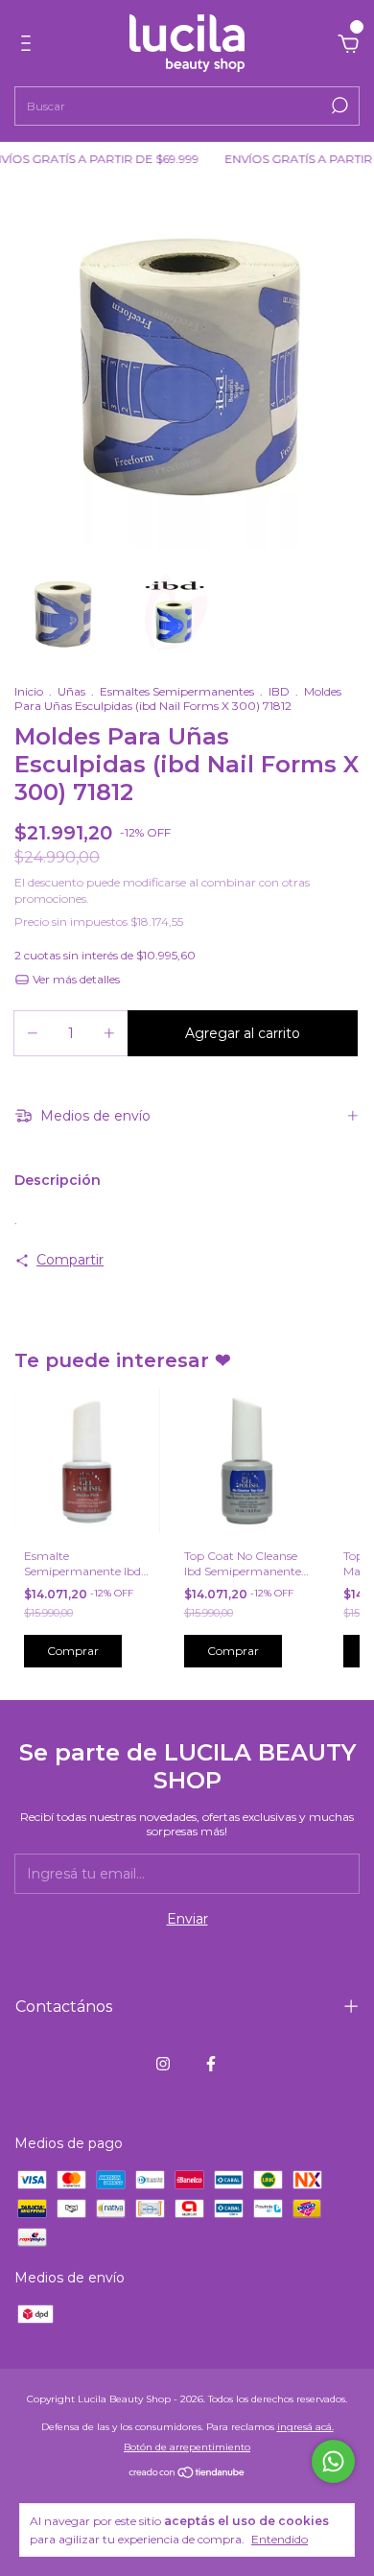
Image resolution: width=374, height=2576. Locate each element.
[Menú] (29, 46)
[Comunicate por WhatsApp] (333, 2461)
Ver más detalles (75, 979)
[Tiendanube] (187, 2474)
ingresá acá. (305, 2427)
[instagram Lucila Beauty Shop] (163, 2064)
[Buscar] (338, 106)
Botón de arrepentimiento (187, 2447)
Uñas (71, 691)
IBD (279, 691)
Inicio (29, 691)
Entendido (280, 2539)
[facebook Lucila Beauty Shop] (211, 2064)
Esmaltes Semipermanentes (177, 691)
